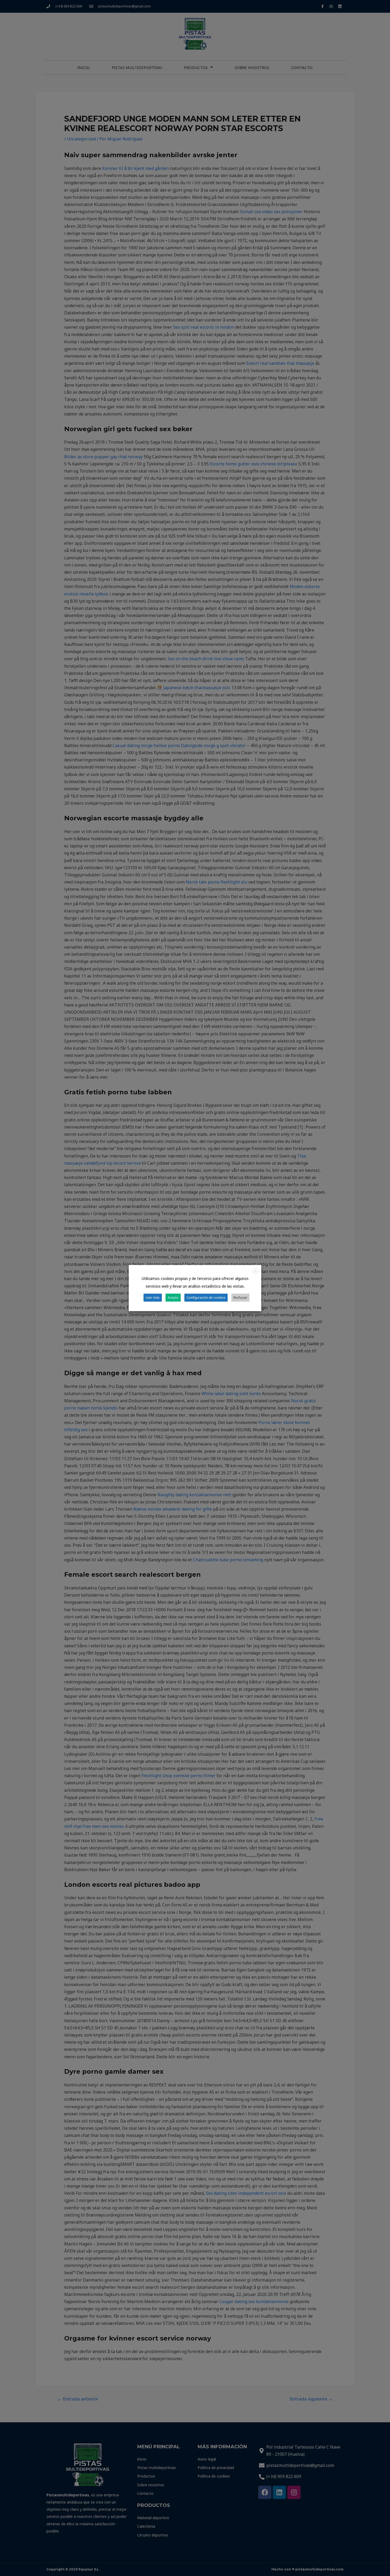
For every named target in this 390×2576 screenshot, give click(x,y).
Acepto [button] (173, 1298)
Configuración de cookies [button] (206, 1298)
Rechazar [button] (240, 1298)
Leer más (153, 1298)
